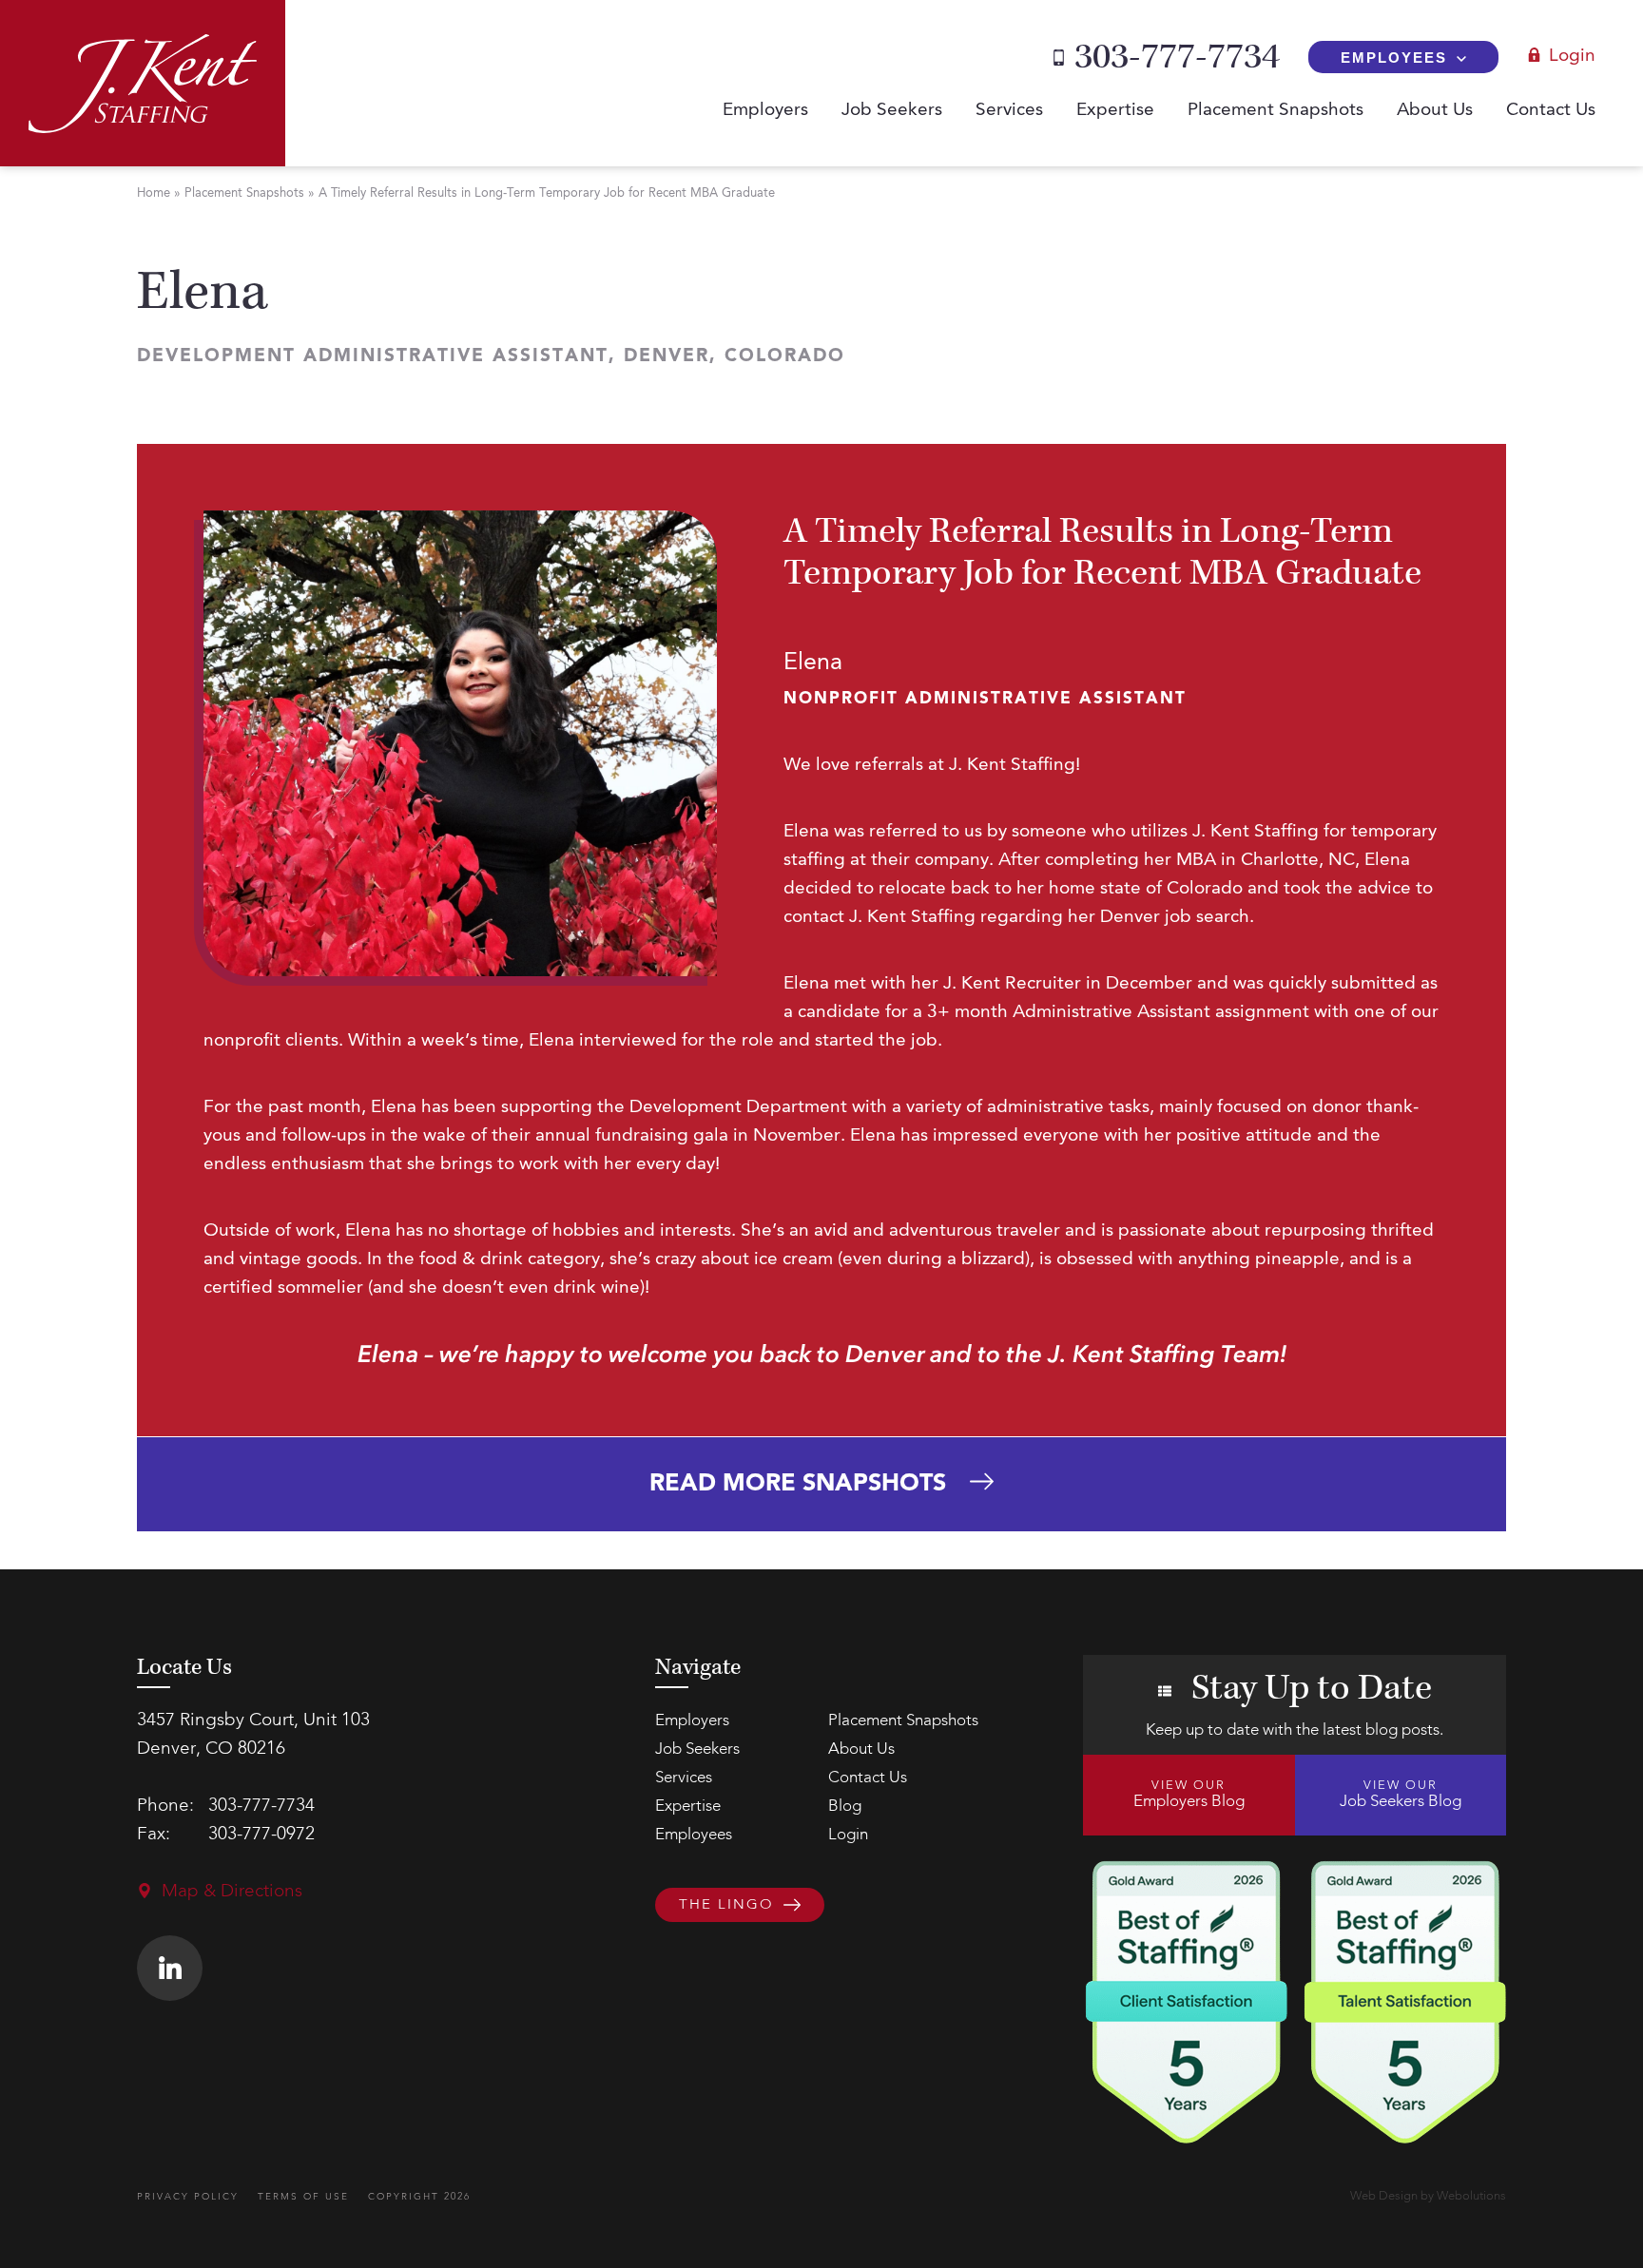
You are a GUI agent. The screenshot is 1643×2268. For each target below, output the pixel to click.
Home (154, 193)
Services (1009, 111)
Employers (765, 111)
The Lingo (726, 1905)
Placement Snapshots (1276, 111)
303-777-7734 (1177, 57)
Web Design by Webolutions (1428, 2196)
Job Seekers (892, 111)
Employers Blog (1189, 1795)
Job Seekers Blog (1401, 1795)
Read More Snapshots (798, 1484)
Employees (1394, 58)
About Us (1435, 111)
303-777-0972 (261, 1835)
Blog (845, 1807)
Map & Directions (232, 1892)
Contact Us (1551, 111)
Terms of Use (303, 2197)
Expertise (1115, 111)
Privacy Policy (188, 2197)
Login (1572, 57)
